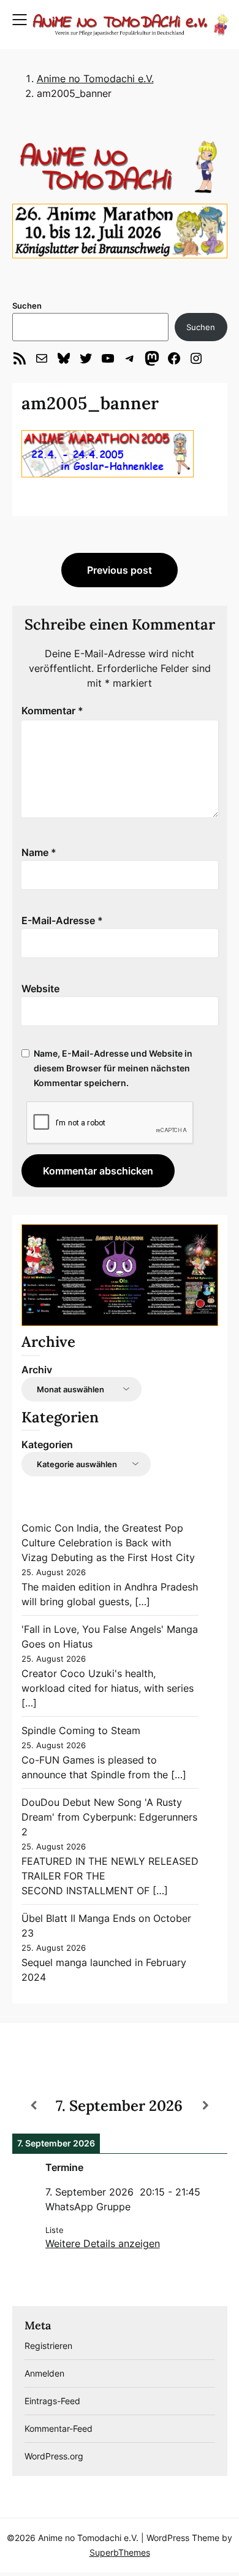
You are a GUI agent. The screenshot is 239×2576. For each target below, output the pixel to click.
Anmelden (44, 2373)
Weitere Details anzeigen (103, 2243)
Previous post (120, 570)
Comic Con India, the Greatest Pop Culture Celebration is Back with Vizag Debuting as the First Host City (108, 1543)
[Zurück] (34, 2105)
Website (40, 989)
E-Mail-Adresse (62, 920)
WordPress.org (54, 2456)
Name (39, 852)
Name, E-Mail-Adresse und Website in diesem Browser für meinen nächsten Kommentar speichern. (113, 1068)
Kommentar (52, 711)
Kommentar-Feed (59, 2428)
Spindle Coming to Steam (81, 1730)
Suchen (27, 306)
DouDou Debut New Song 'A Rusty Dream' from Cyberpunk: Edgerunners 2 (109, 1817)
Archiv (37, 1370)
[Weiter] (205, 2105)
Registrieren (48, 2346)
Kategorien (47, 1444)
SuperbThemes (120, 2552)
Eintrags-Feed (52, 2401)
